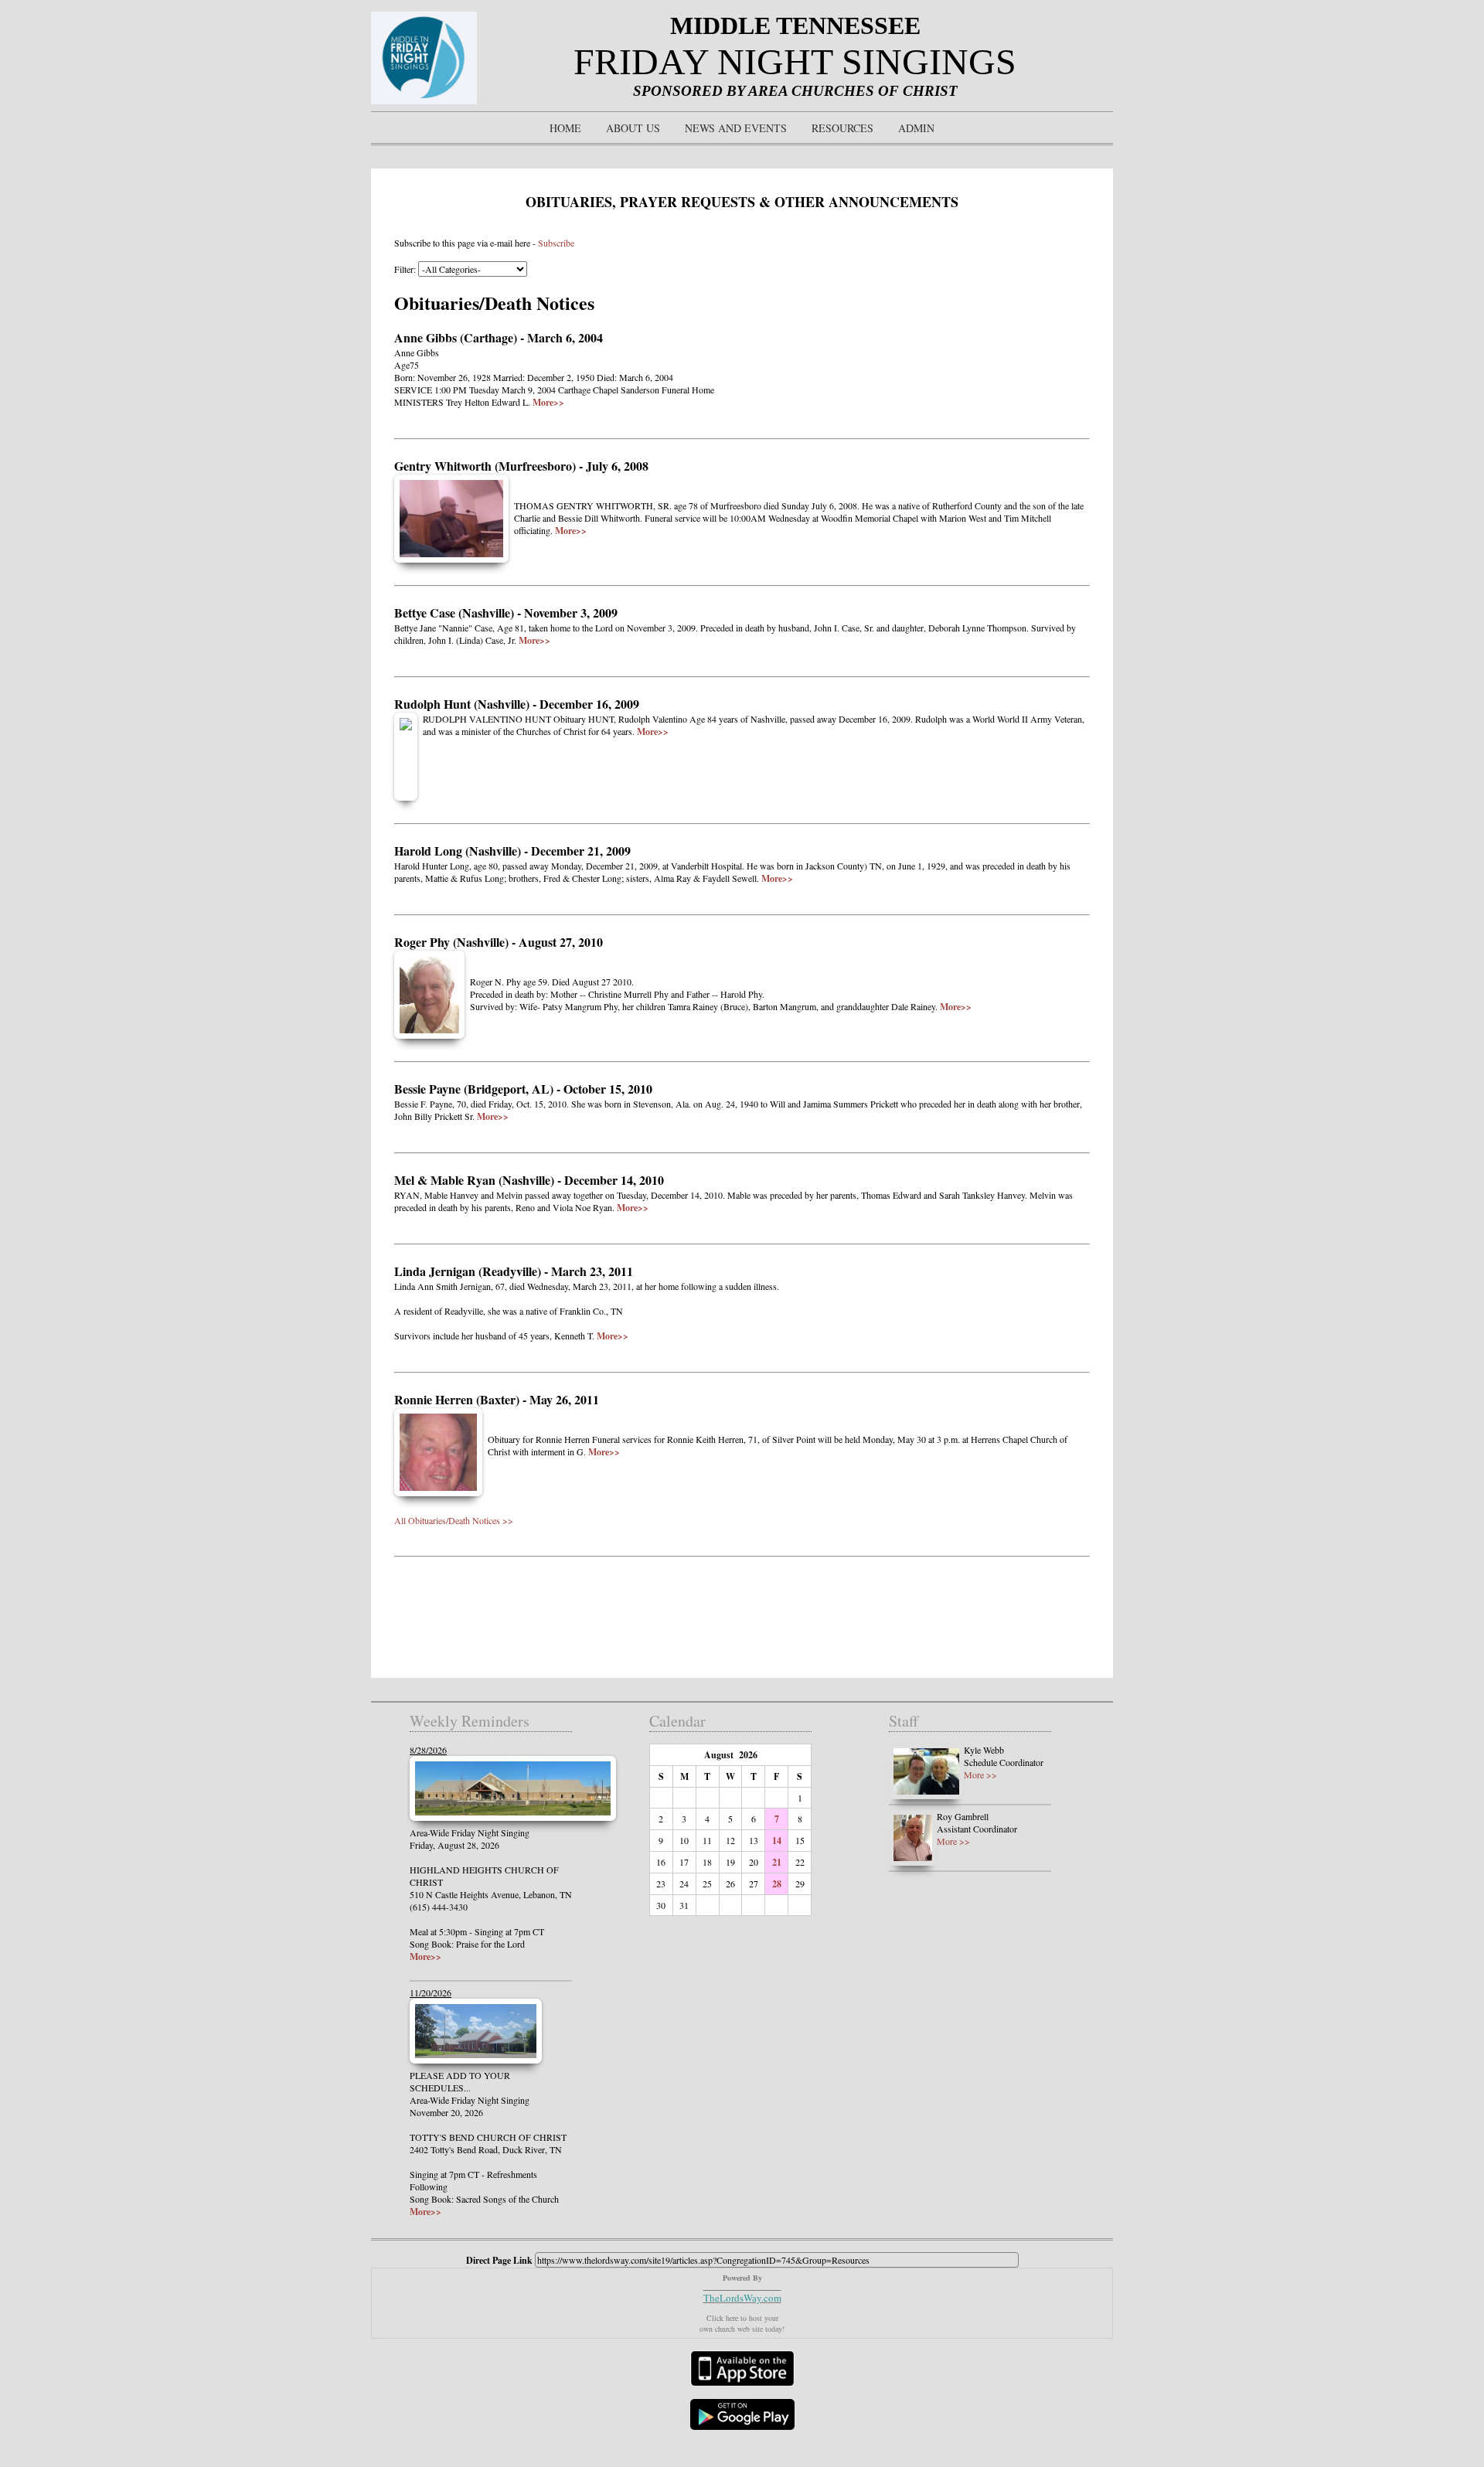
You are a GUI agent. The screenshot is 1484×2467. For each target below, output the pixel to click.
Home (565, 128)
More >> (980, 1775)
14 (777, 1841)
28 (777, 1884)
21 (777, 1862)
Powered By (742, 2278)
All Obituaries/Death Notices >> (454, 1520)
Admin (916, 128)
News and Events (736, 128)
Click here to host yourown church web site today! (742, 2323)
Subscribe (556, 243)
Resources (842, 128)
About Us (633, 128)
